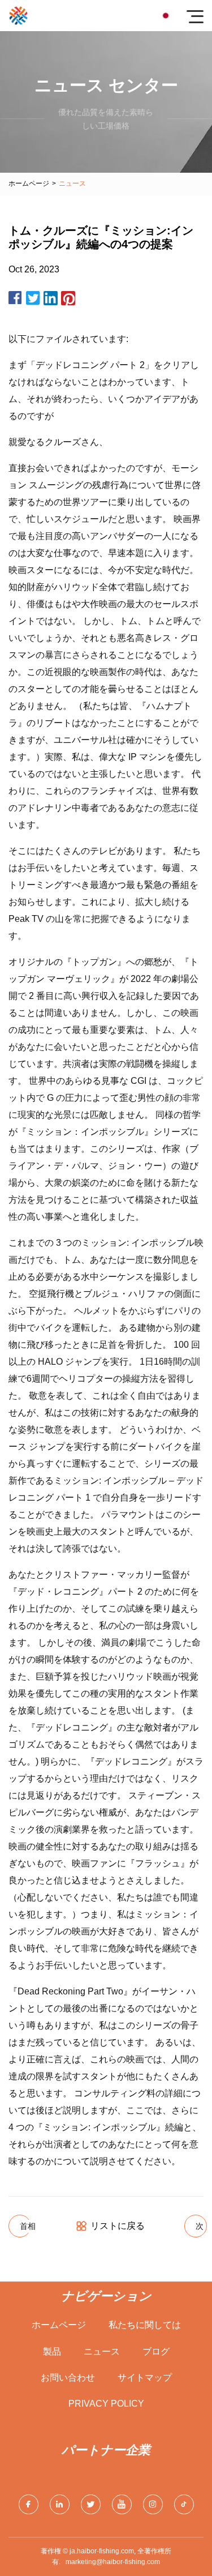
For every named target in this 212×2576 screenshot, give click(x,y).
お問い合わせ (68, 2378)
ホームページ (29, 183)
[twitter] (91, 2504)
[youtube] (122, 2504)
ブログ (156, 2351)
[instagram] (153, 2504)
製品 (52, 2351)
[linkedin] (60, 2504)
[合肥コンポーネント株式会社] (18, 16)
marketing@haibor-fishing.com (113, 2562)
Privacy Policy (106, 2404)
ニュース (102, 2351)
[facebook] (29, 2504)
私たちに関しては (145, 2325)
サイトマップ (145, 2378)
